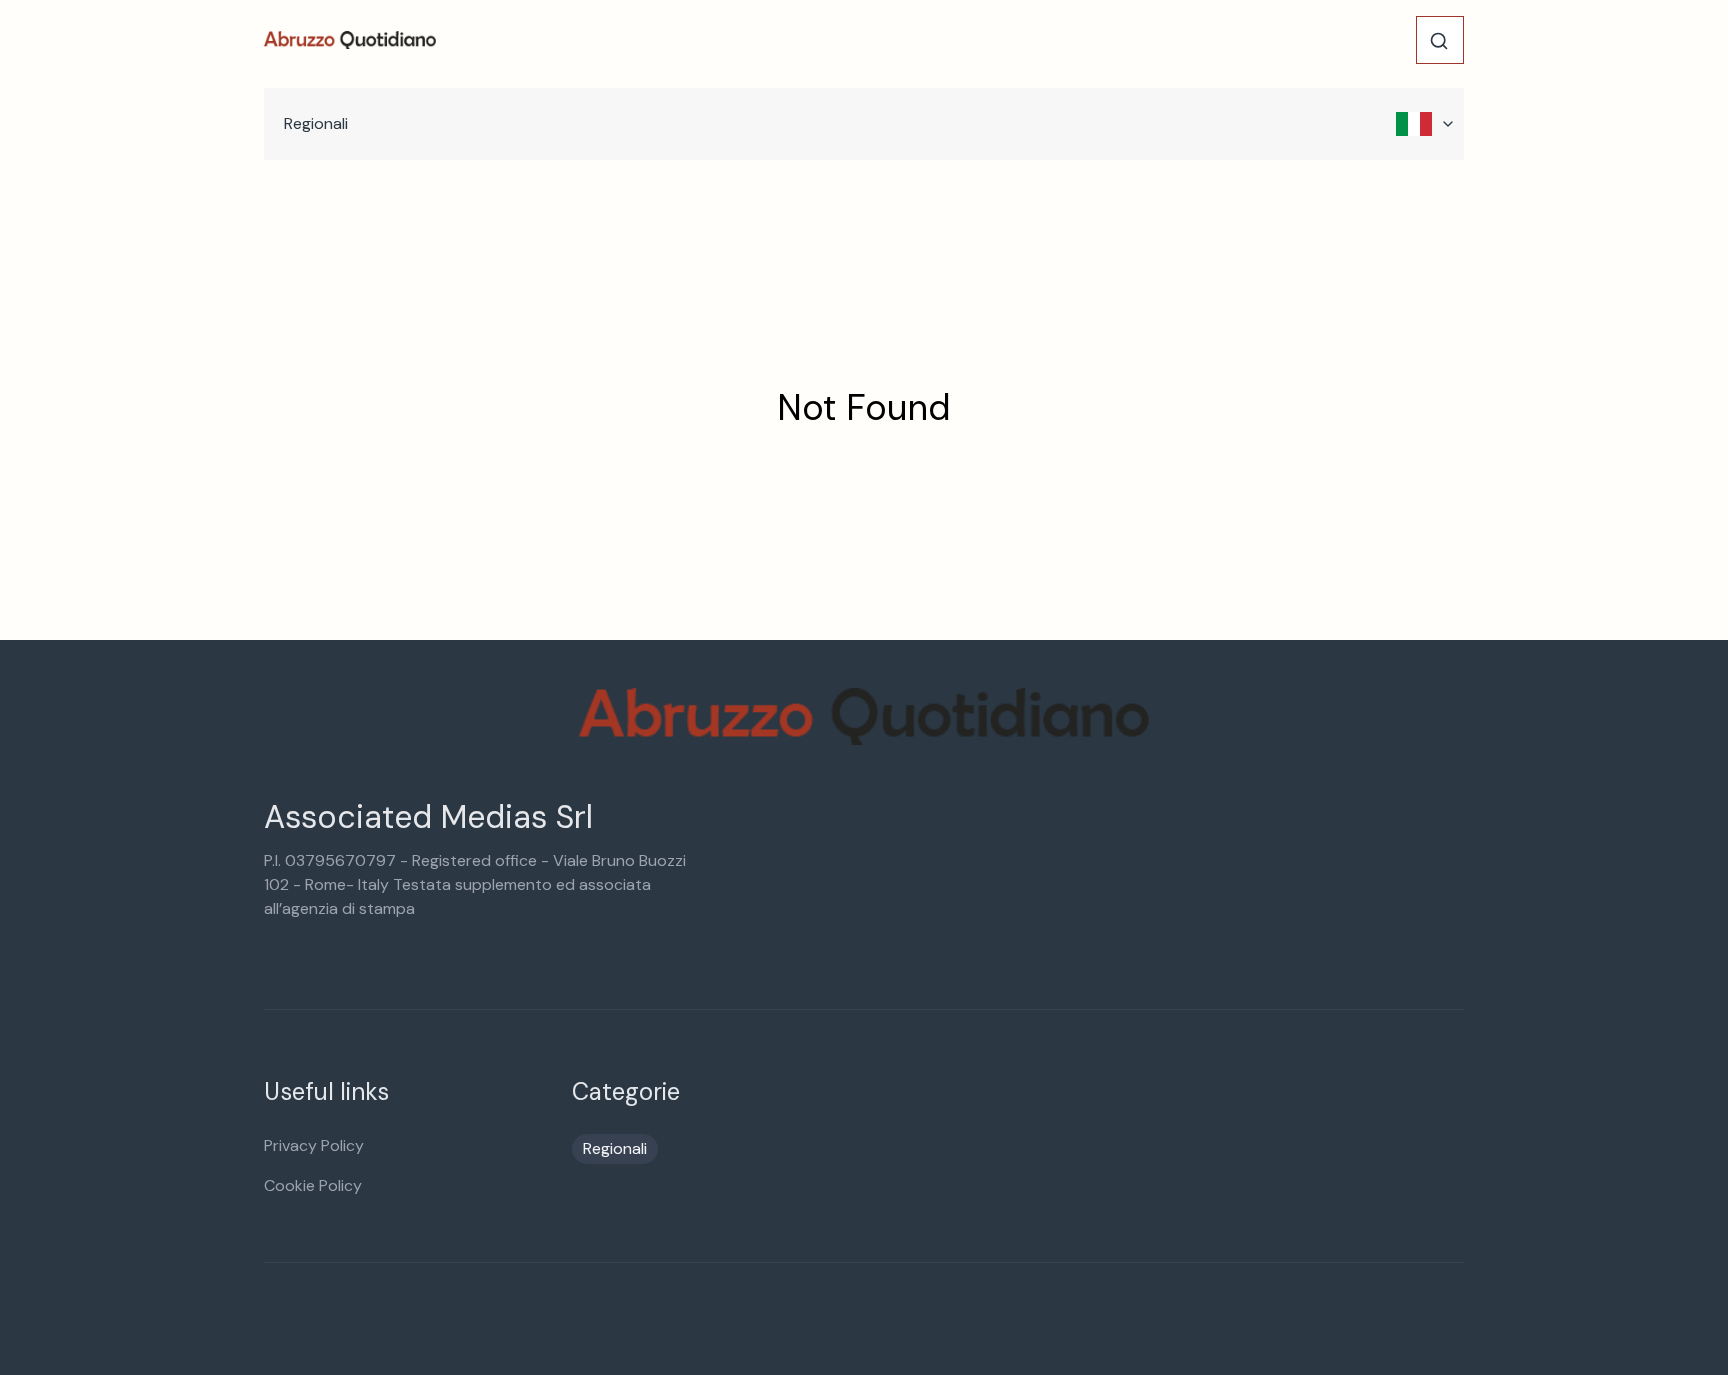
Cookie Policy (313, 1185)
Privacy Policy (314, 1145)
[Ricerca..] (1439, 41)
